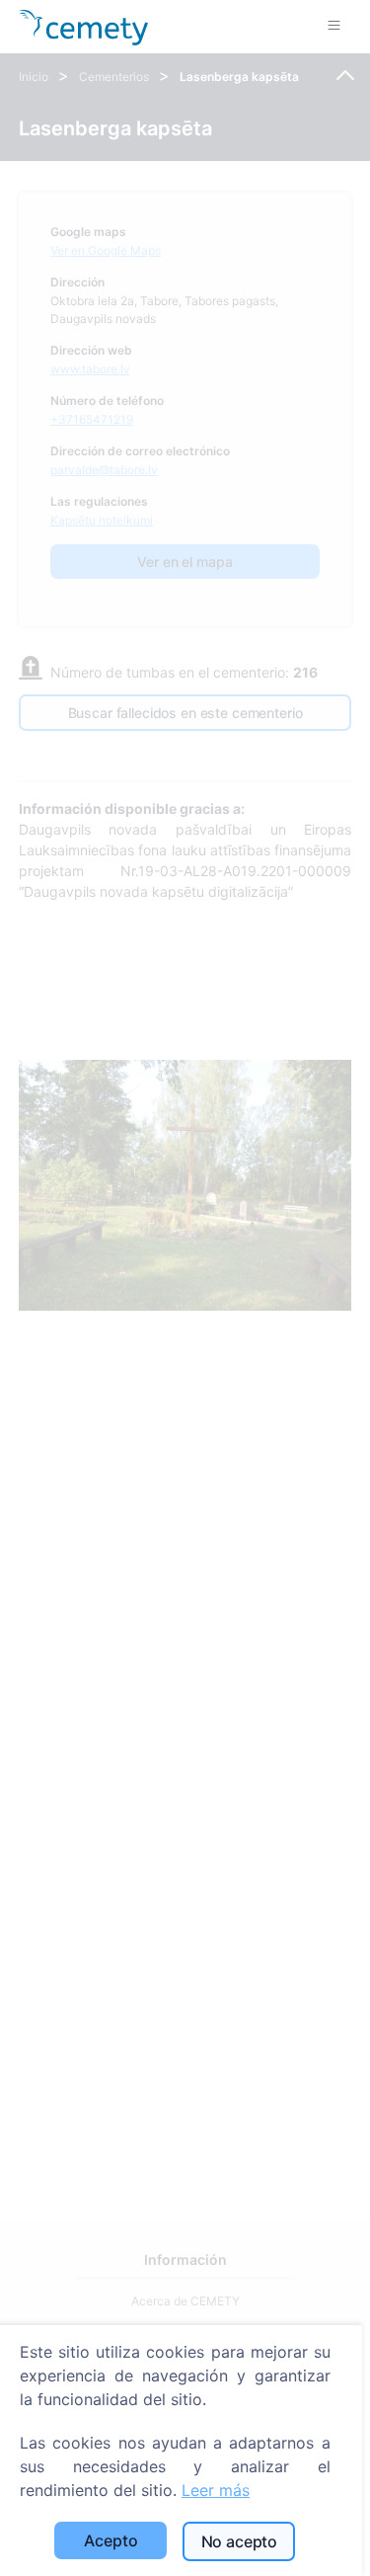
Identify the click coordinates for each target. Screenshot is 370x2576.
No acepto (240, 2541)
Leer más (216, 2490)
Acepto (111, 2540)
